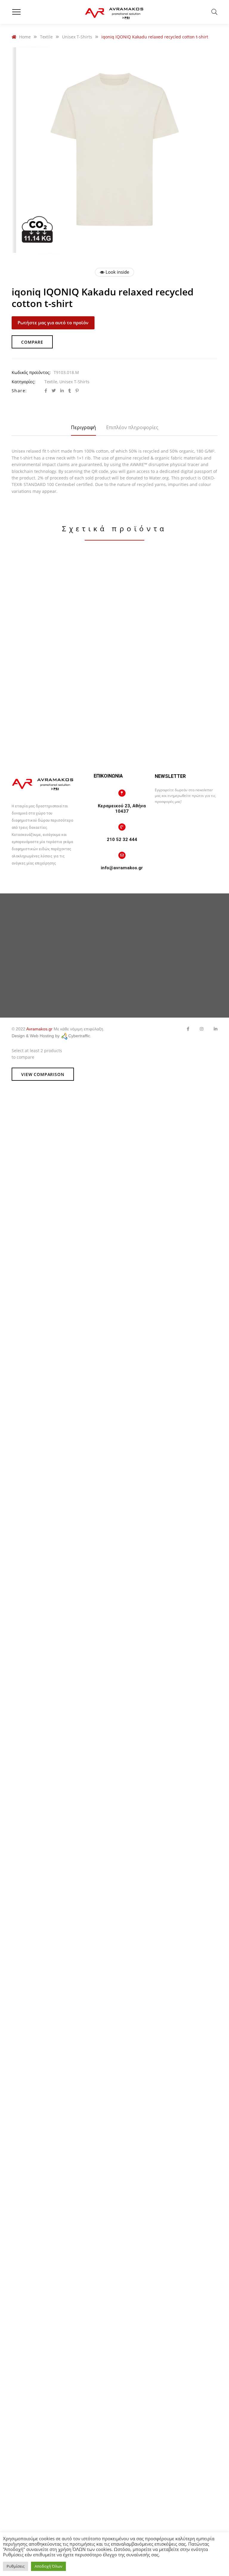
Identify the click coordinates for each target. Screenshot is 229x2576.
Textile (51, 382)
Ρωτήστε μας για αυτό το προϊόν (53, 323)
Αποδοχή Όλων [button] (48, 2566)
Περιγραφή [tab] (83, 427)
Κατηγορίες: (24, 382)
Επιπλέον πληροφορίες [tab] (132, 427)
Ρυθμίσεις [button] (16, 2566)
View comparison (43, 1074)
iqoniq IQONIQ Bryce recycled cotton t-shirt (62, 679)
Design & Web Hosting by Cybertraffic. (51, 1036)
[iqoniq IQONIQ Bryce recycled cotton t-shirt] (62, 611)
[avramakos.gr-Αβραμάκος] (114, 12)
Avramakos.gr (39, 1029)
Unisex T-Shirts (74, 382)
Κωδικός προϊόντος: (31, 372)
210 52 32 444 (122, 840)
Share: (19, 391)
